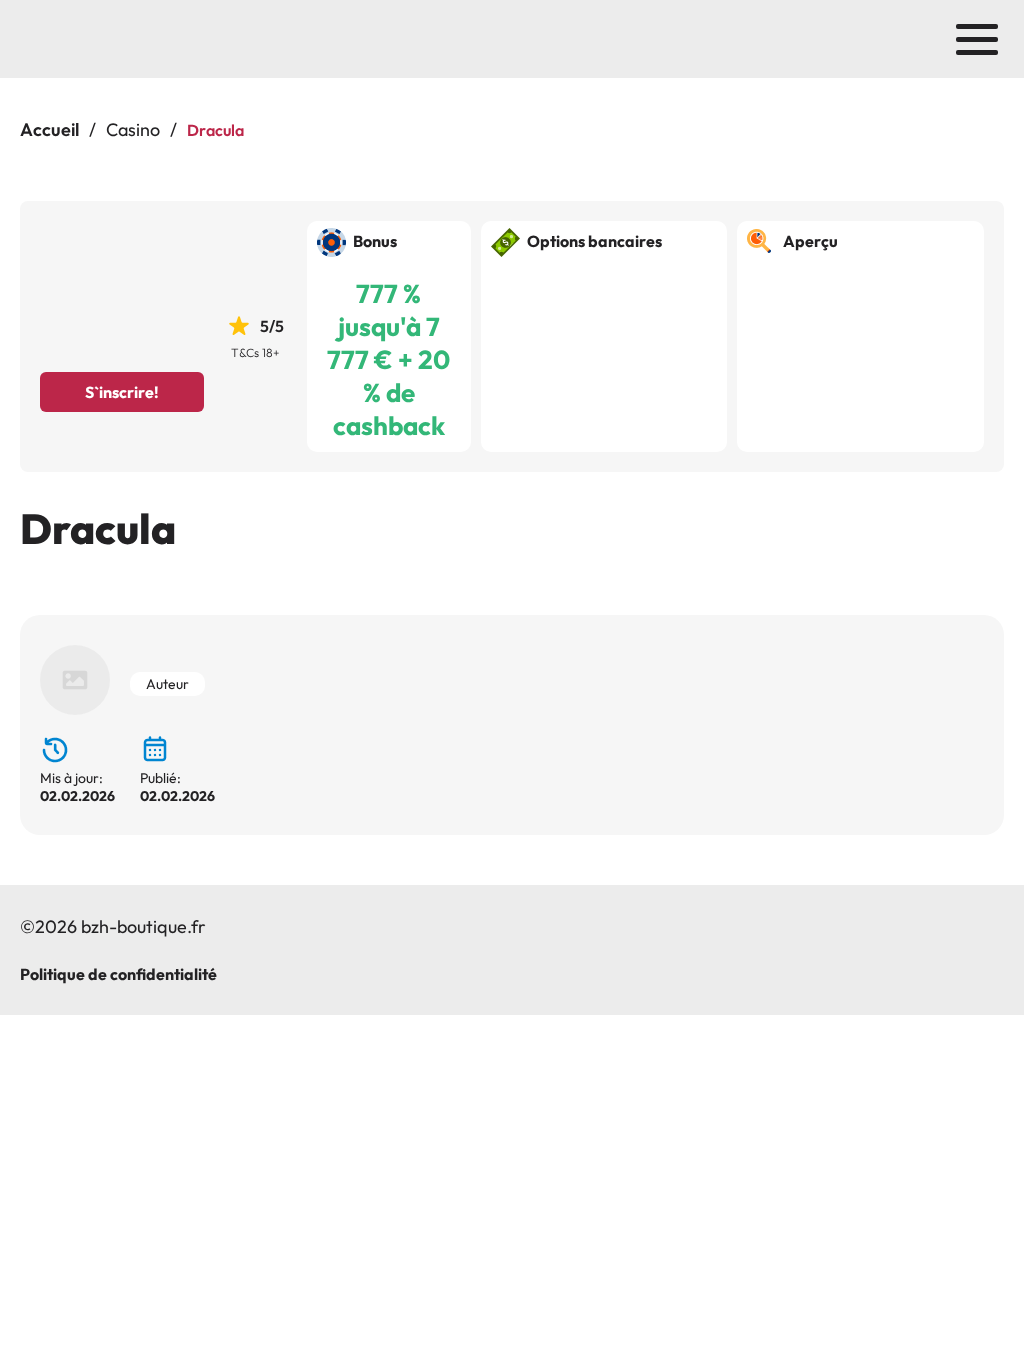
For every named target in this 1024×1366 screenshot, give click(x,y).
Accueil (49, 129)
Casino (133, 129)
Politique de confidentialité (118, 974)
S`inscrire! (122, 392)
